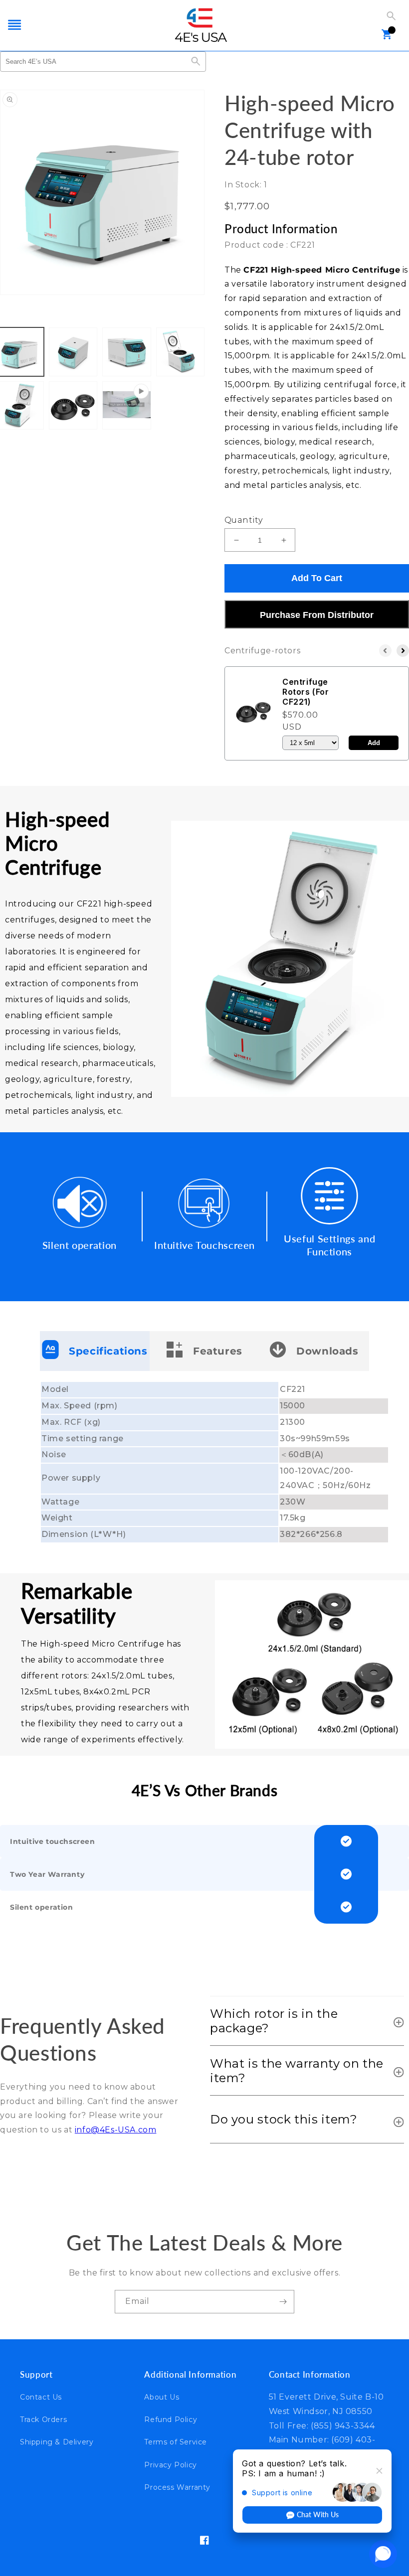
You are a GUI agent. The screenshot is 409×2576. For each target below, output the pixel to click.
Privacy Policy (170, 2465)
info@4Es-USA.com (116, 2130)
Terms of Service (176, 2442)
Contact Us (41, 2397)
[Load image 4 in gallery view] (181, 352)
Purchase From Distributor (317, 615)
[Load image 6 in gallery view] (73, 406)
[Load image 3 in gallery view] (127, 352)
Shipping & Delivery (57, 2442)
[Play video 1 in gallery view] (127, 406)
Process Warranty (177, 2487)
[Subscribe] (283, 2302)
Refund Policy (171, 2420)
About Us (162, 2397)
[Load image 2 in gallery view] (73, 352)
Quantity (243, 520)
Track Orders (43, 2420)
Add (374, 743)
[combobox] (93, 62)
